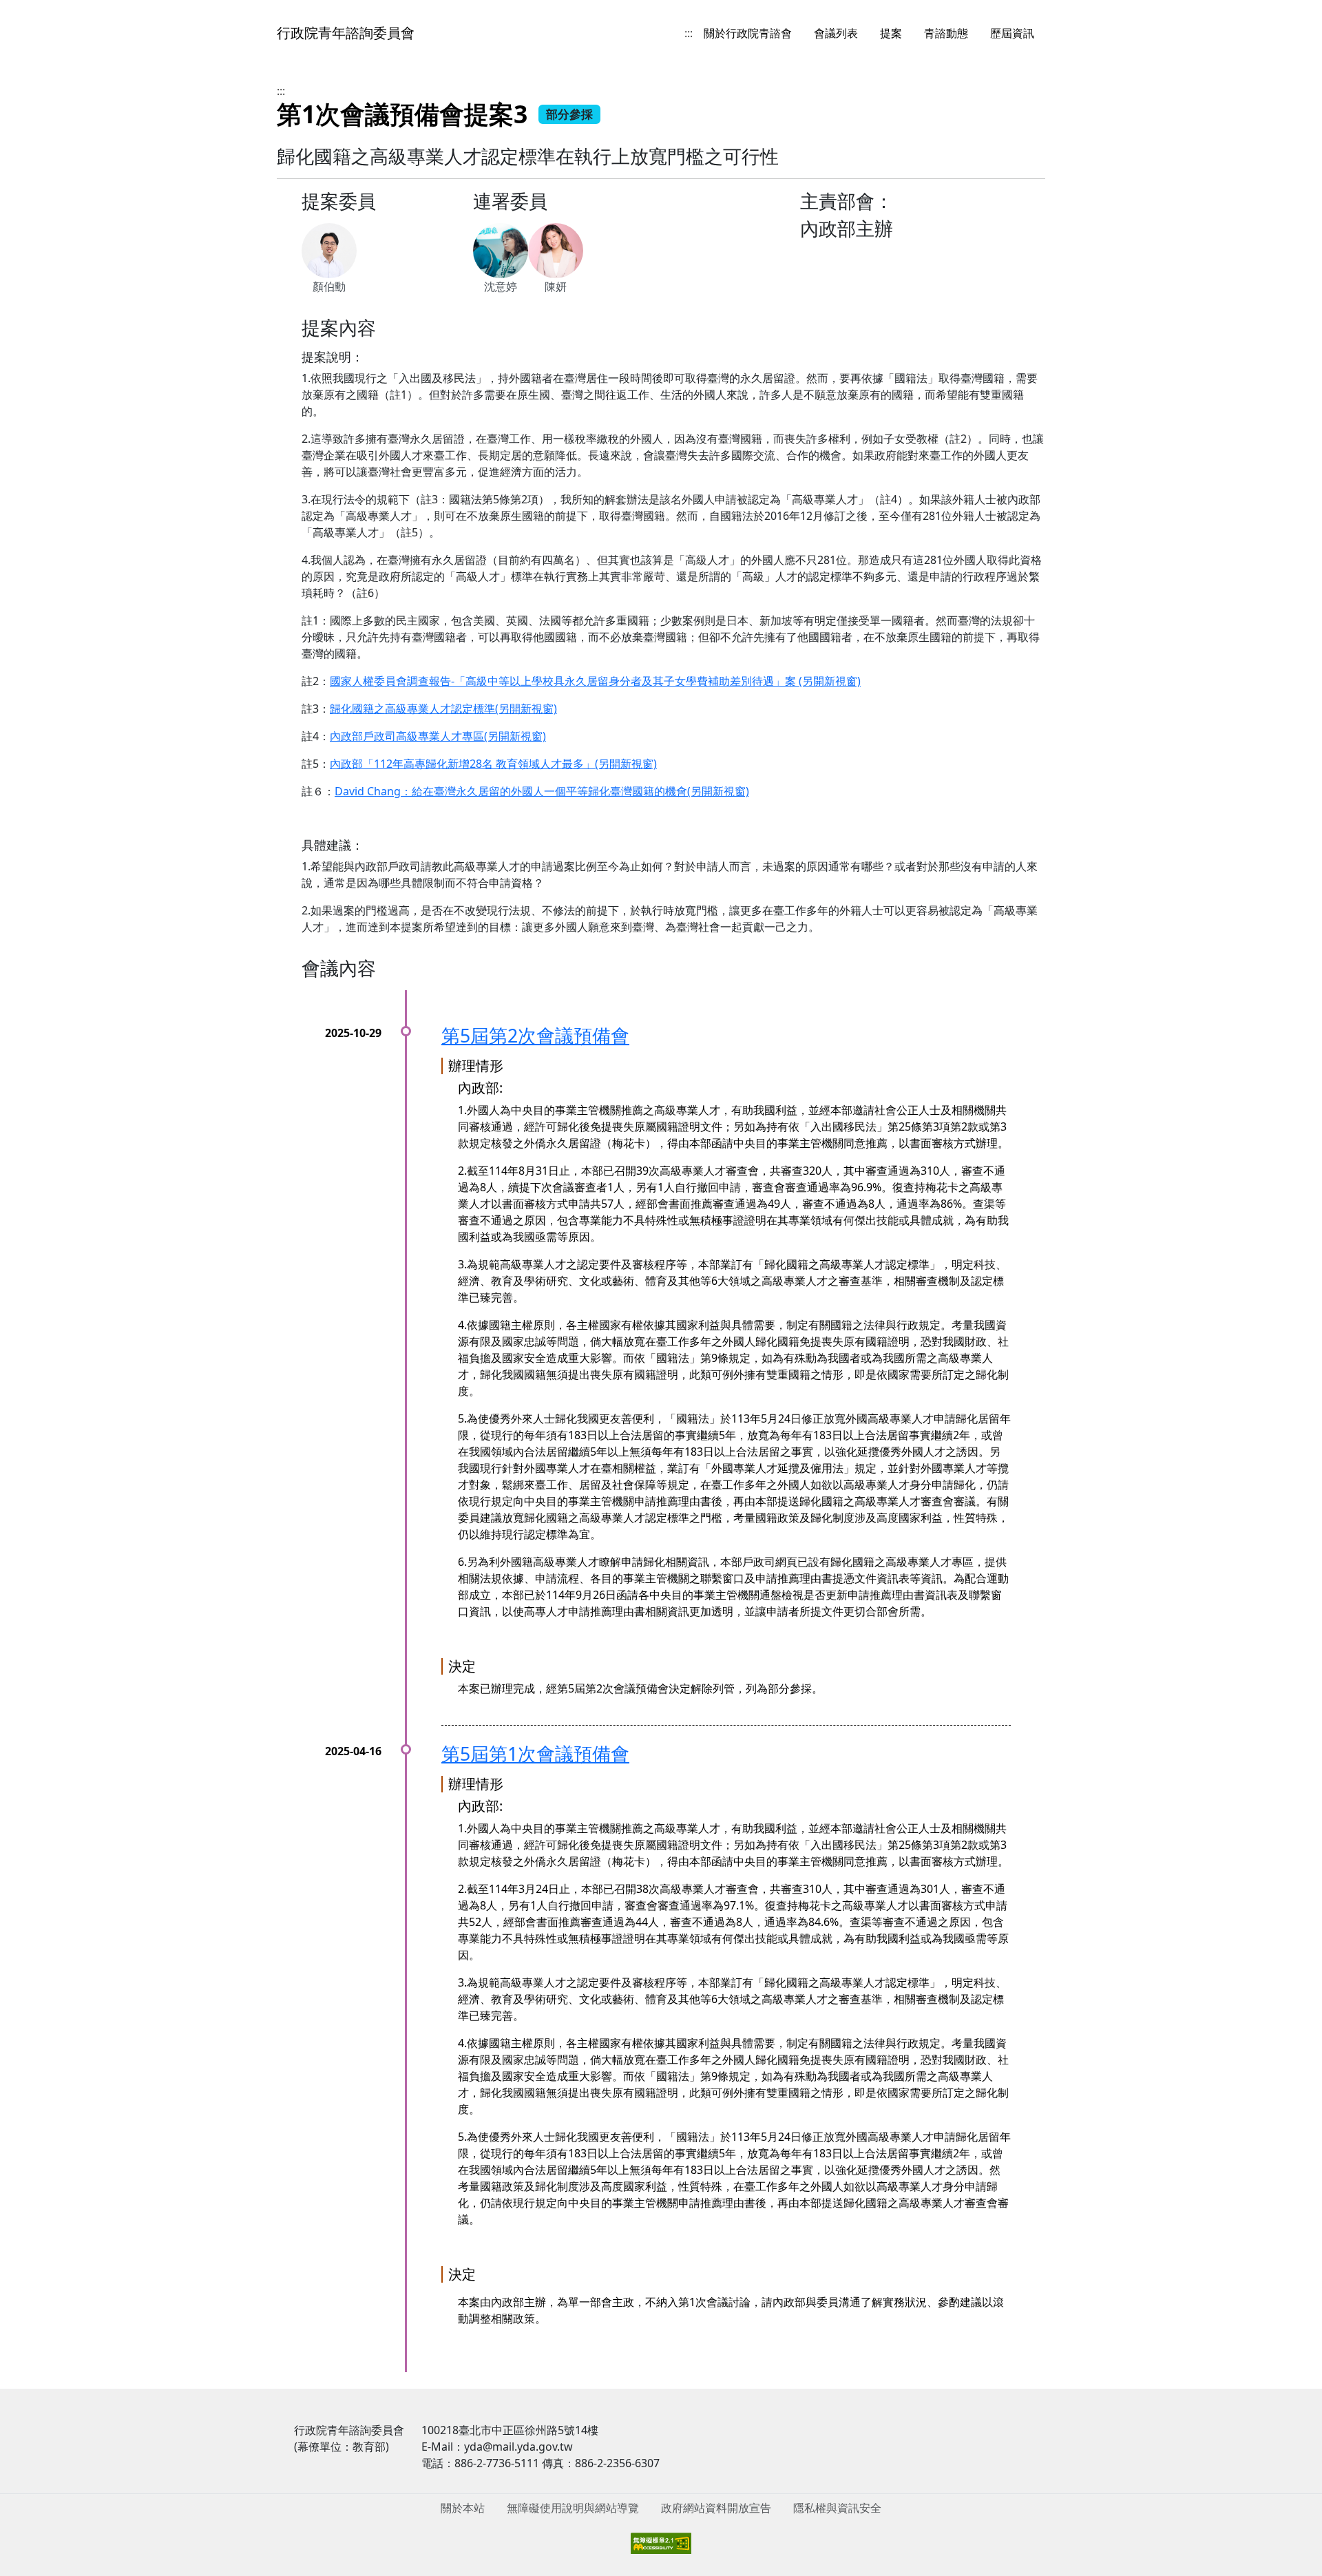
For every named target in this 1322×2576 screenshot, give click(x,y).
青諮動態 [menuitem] (946, 33)
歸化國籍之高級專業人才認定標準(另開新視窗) (443, 709)
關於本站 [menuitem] (463, 2508)
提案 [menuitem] (891, 33)
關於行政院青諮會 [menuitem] (748, 33)
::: (689, 33)
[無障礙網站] (661, 2542)
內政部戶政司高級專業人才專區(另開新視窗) (438, 736)
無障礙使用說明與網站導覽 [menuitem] (573, 2508)
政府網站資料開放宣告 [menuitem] (716, 2508)
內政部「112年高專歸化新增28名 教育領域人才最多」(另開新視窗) (493, 764)
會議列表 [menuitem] (836, 33)
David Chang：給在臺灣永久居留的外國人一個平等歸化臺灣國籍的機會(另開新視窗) (542, 791)
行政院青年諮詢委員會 (346, 33)
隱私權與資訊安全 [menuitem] (837, 2508)
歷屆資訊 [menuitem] (1012, 33)
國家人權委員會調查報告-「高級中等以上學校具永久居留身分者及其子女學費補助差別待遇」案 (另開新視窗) (595, 681)
